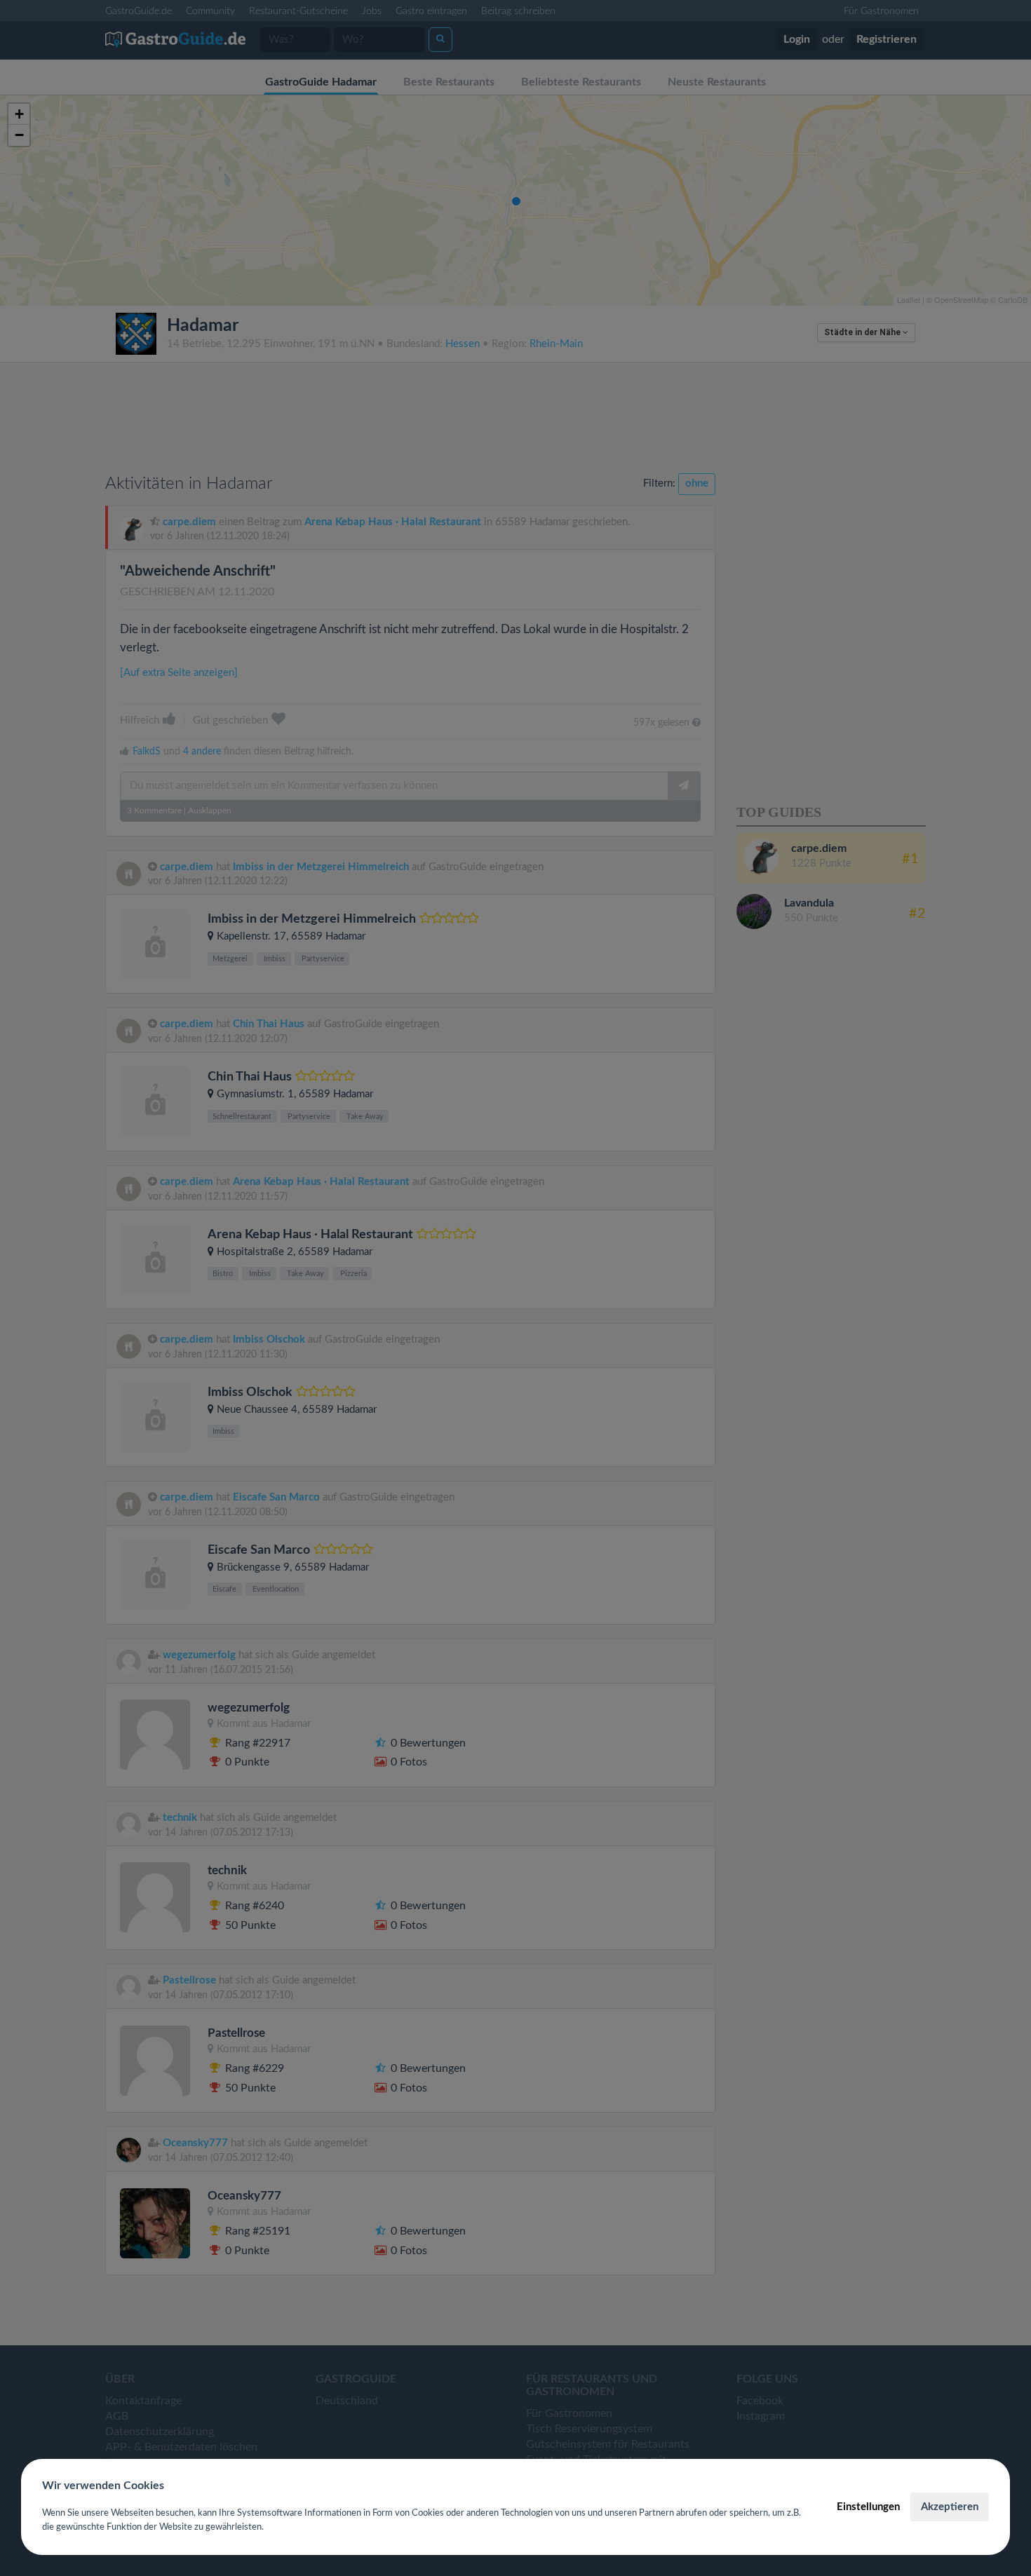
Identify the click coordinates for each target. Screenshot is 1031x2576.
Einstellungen (868, 2507)
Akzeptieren (950, 2507)
